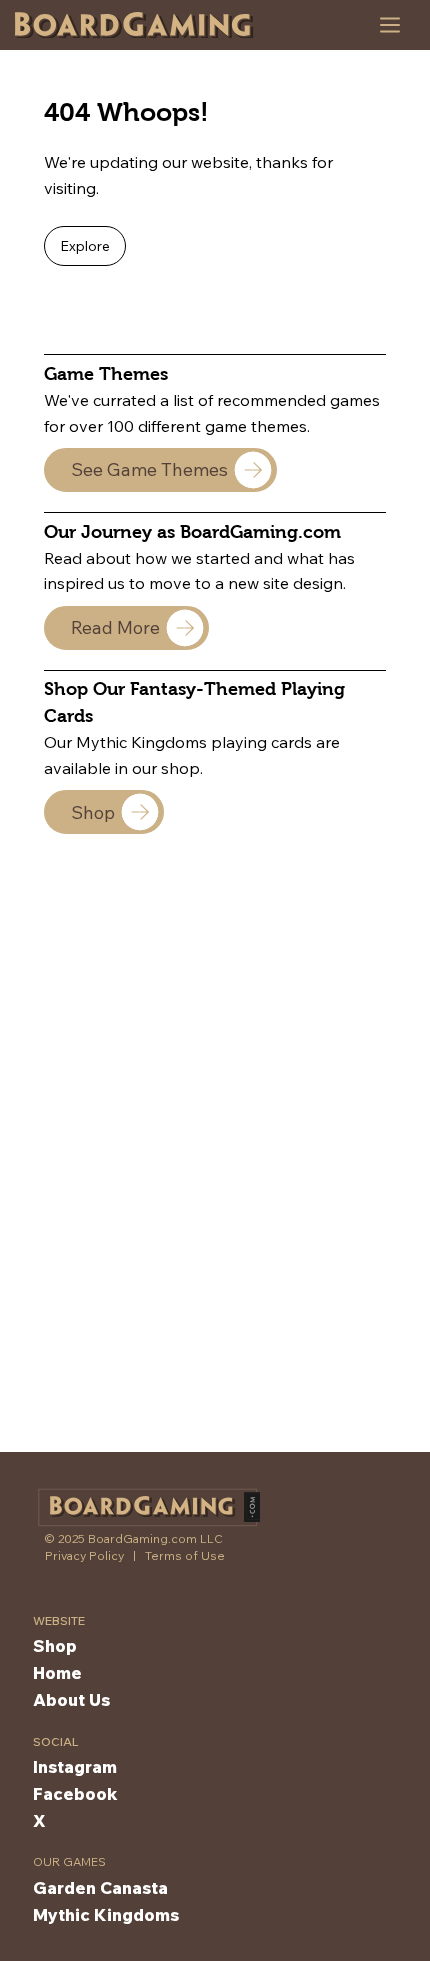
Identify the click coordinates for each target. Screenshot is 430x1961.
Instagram (75, 1766)
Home (57, 1672)
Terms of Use (185, 1555)
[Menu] (391, 25)
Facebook (75, 1793)
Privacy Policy (84, 1555)
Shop (55, 1645)
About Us (71, 1699)
